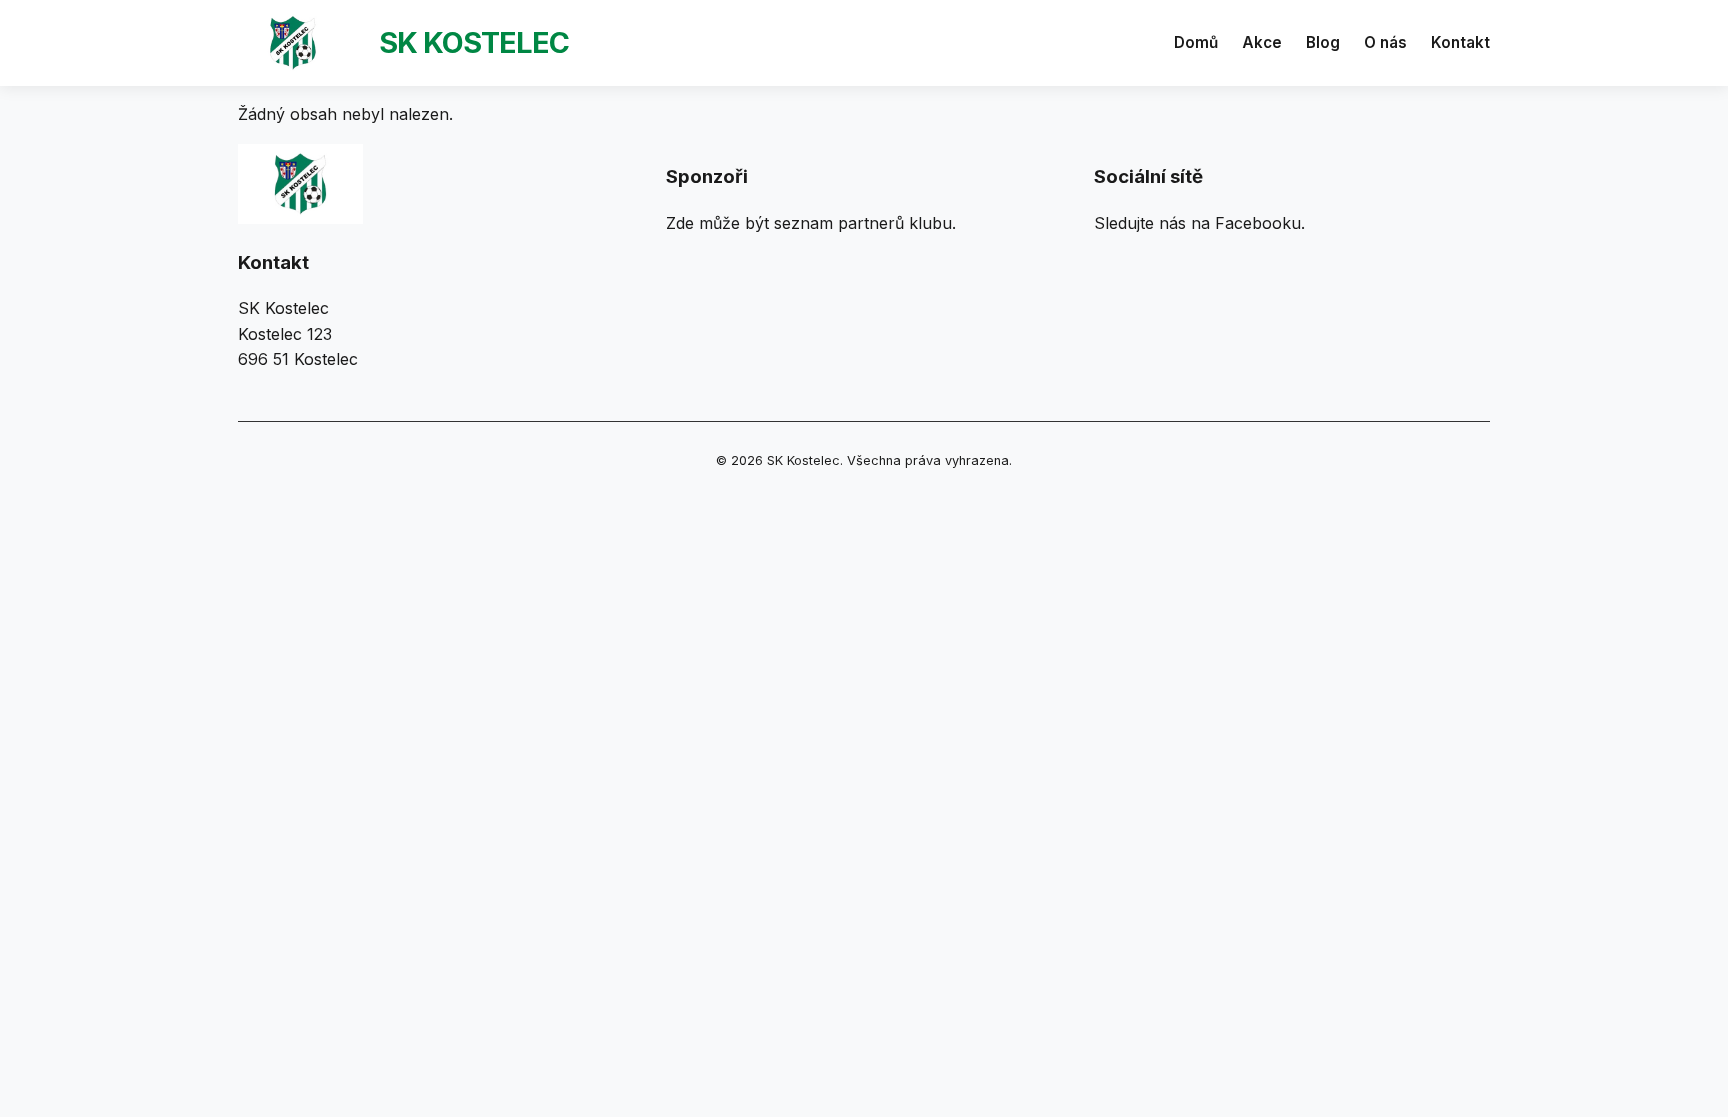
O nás (1385, 42)
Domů (1196, 42)
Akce (1262, 42)
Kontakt (1460, 42)
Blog (1323, 42)
